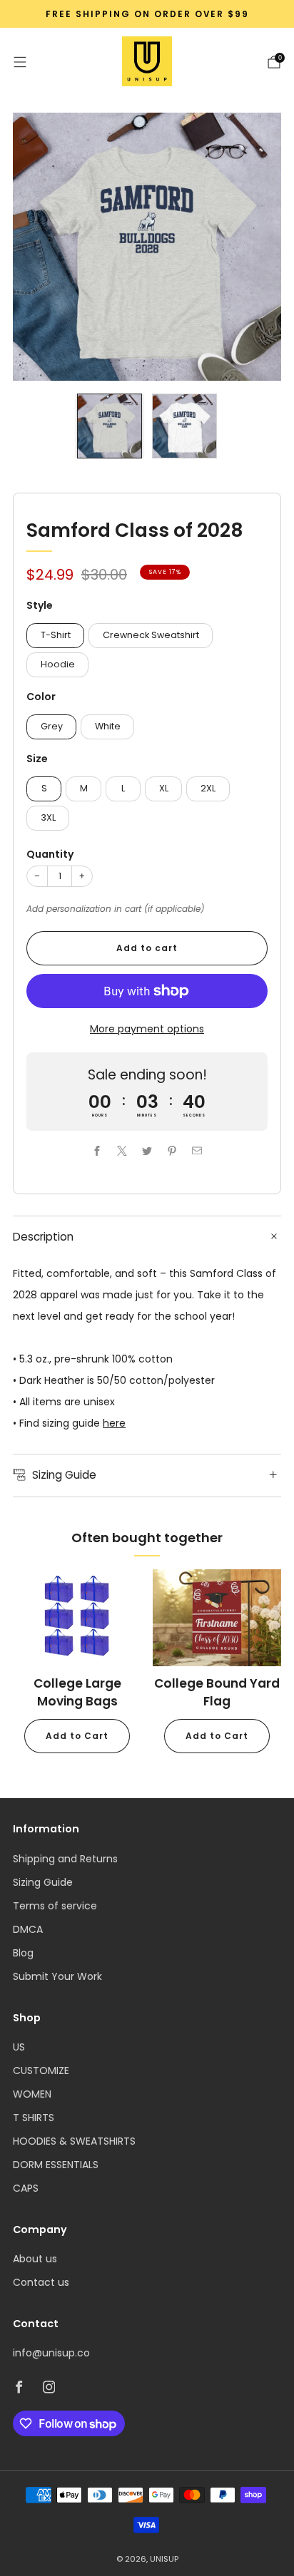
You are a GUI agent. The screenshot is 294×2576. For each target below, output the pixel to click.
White (108, 726)
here (114, 1423)
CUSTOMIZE (41, 2070)
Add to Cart (77, 1736)
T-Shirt (56, 635)
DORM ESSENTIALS (56, 2165)
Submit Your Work (57, 1976)
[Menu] (20, 62)
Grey (52, 726)
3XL (48, 817)
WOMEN (32, 2094)
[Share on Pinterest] (172, 1151)
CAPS (26, 2188)
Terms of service (55, 1906)
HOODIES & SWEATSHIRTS (74, 2141)
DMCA (28, 1929)
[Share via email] (197, 1151)
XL (164, 788)
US (19, 2047)
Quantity (50, 854)
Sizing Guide (43, 1882)
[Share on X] (122, 1151)
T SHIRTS (34, 2118)
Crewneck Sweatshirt (151, 635)
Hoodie (58, 664)
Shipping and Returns (65, 1859)
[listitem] (147, 14)
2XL (208, 788)
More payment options (147, 1029)
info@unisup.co (51, 2353)
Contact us (41, 2282)
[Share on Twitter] (147, 1151)
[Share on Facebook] (97, 1151)
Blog (23, 1953)
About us (35, 2259)
